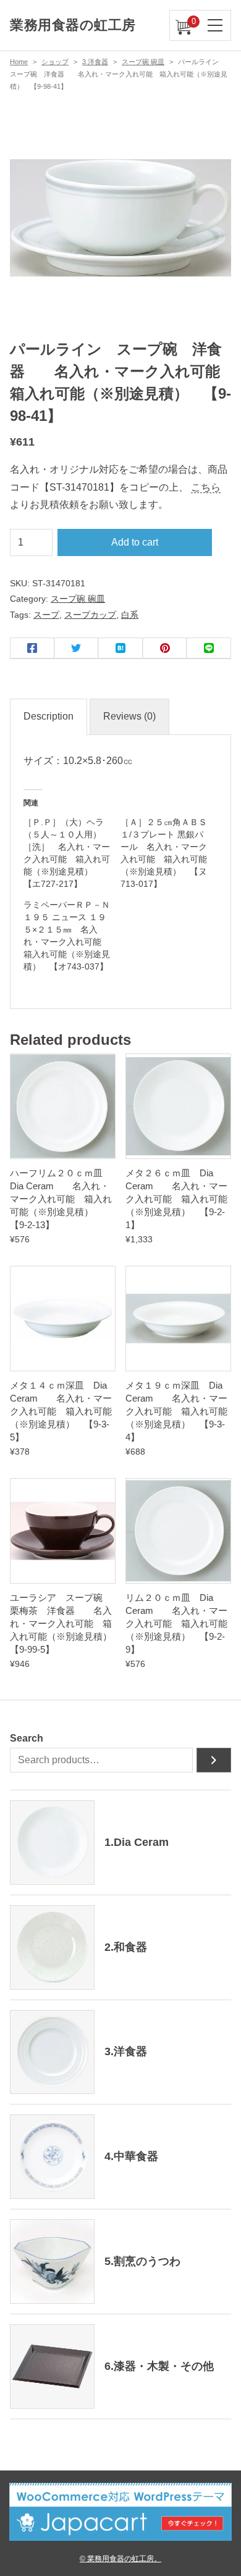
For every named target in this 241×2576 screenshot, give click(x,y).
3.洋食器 (95, 62)
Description (49, 716)
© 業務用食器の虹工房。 (120, 2558)
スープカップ (90, 615)
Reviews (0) (129, 716)
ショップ (55, 62)
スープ (46, 615)
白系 (130, 615)
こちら (206, 487)
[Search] (214, 1760)
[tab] (49, 717)
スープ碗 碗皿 (143, 62)
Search (27, 1738)
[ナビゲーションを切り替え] (216, 25)
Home (19, 62)
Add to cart (135, 542)
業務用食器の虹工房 (73, 25)
